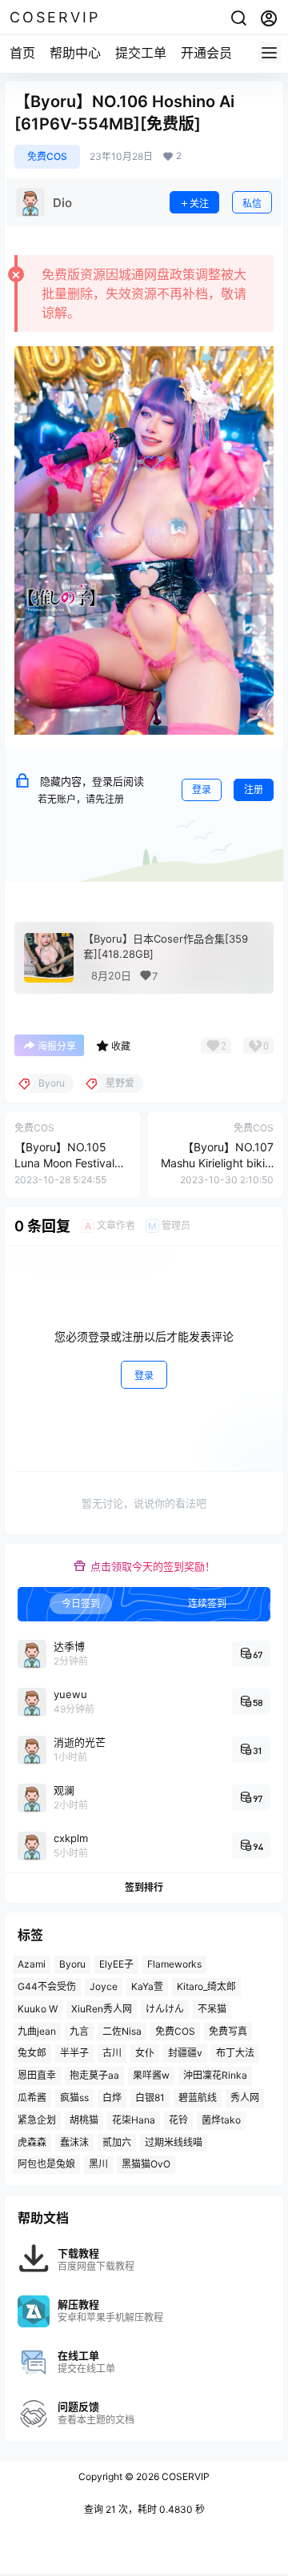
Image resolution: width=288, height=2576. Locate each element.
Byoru (72, 1964)
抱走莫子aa (94, 2075)
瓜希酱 (32, 2097)
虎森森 (32, 2142)
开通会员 (206, 53)
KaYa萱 (147, 1986)
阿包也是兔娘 (46, 2164)
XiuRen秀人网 (102, 2009)
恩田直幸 (37, 2075)
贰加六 (117, 2142)
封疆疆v (185, 2054)
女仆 (145, 2054)
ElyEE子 (116, 1964)
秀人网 (245, 2097)
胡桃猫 (84, 2120)
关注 (199, 203)
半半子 (74, 2054)
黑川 (98, 2164)
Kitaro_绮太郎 (206, 1986)
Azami (32, 1964)
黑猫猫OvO (146, 2164)
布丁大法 (235, 2054)
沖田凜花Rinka (215, 2075)
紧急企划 (37, 2120)
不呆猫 (212, 2009)
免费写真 (228, 2031)
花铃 (178, 2120)
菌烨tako (221, 2120)
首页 (22, 53)
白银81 (150, 2097)
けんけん (165, 2009)
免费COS (47, 156)
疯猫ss (74, 2097)
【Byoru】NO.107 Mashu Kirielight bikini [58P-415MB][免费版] (217, 1162)
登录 (202, 790)
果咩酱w (151, 2075)
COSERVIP (184, 2476)
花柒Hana (134, 2120)
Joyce (104, 1986)
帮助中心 (75, 53)
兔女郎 (32, 2054)
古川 (112, 2054)
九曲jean (37, 2031)
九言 (79, 2031)
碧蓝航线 (198, 2097)
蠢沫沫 (74, 2142)
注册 (254, 790)
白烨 (112, 2097)
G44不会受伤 (47, 1986)
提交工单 (141, 53)
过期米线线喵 (174, 2142)
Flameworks (174, 1964)
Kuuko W (38, 2009)
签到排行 (144, 1888)
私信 (252, 203)
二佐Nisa (122, 2031)
